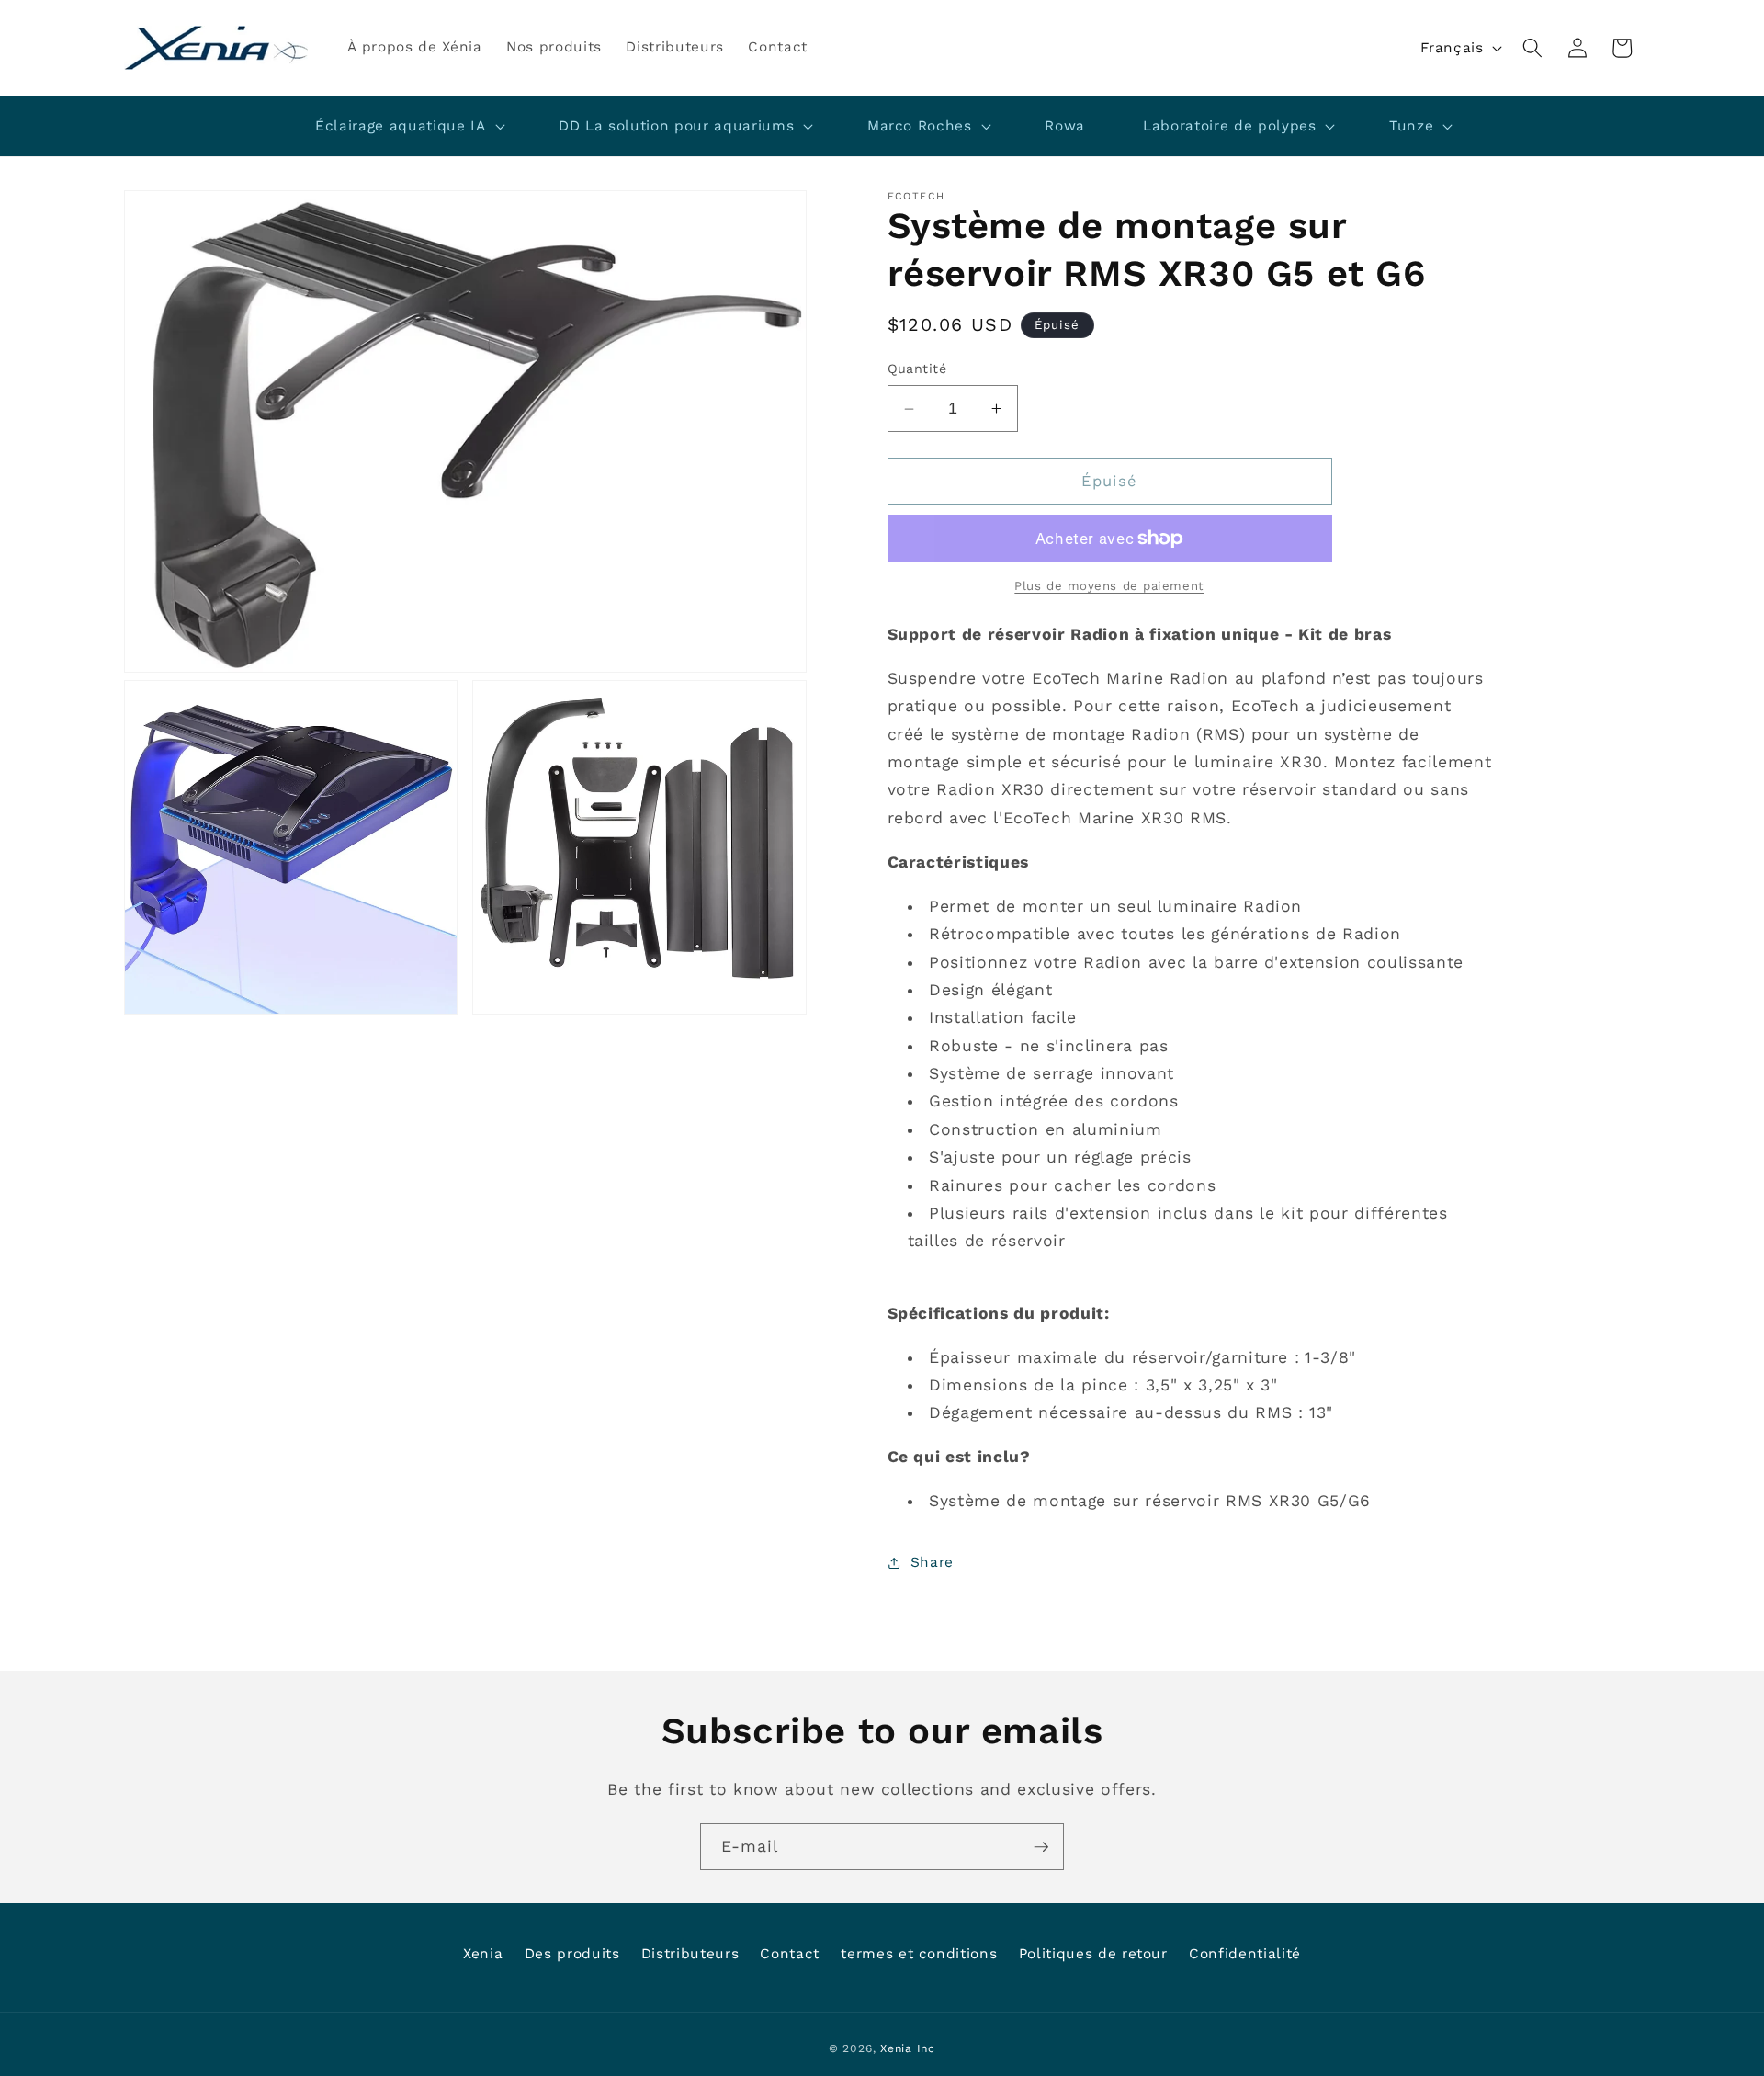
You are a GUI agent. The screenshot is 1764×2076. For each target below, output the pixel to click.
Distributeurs (690, 1954)
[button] (1532, 48)
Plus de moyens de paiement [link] (1109, 587)
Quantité (917, 369)
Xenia (483, 1954)
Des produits (572, 1954)
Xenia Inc (908, 2048)
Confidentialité (1245, 1954)
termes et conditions (919, 1954)
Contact (790, 1954)
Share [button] (932, 1563)
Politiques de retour (1093, 1954)
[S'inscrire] (1041, 1847)
